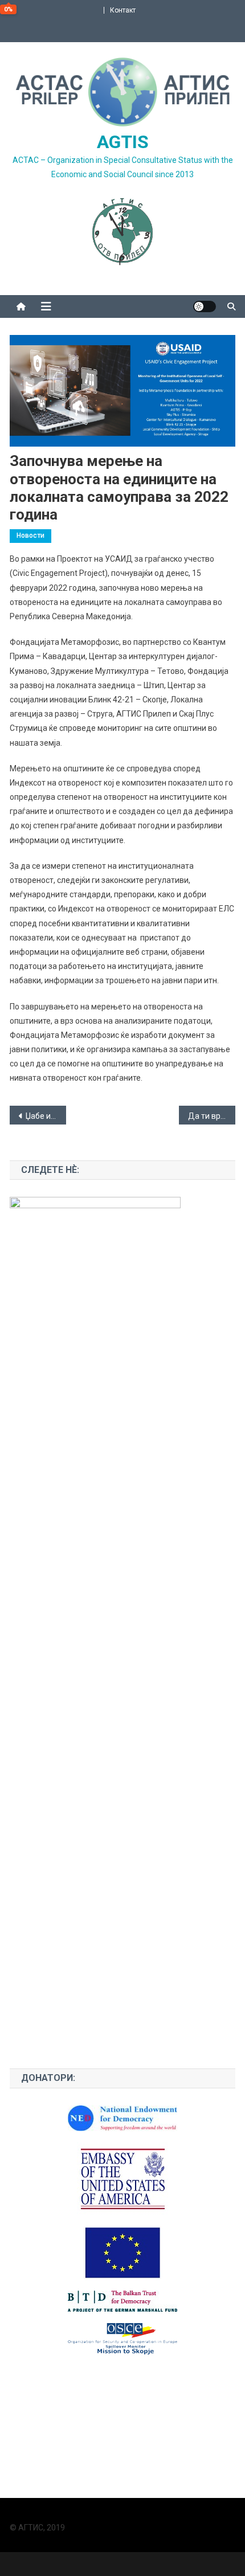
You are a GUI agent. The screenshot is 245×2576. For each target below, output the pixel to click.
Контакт (123, 10)
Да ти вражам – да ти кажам (212, 1116)
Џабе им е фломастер (46, 1116)
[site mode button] (205, 306)
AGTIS (123, 142)
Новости (30, 535)
